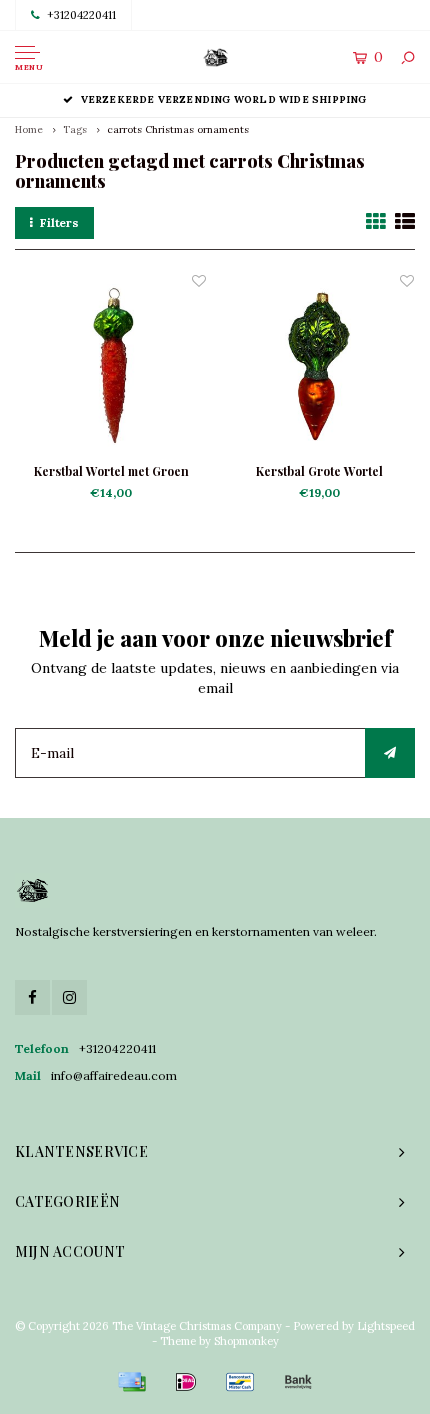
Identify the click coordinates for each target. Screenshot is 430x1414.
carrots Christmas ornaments (178, 129)
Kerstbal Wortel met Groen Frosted (111, 472)
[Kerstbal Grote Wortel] (319, 366)
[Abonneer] (390, 753)
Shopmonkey (246, 1341)
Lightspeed (386, 1326)
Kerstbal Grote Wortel (319, 471)
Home (29, 129)
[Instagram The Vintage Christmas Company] (69, 997)
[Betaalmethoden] (132, 1382)
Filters (59, 222)
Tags (75, 129)
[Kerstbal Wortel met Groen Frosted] (111, 366)
